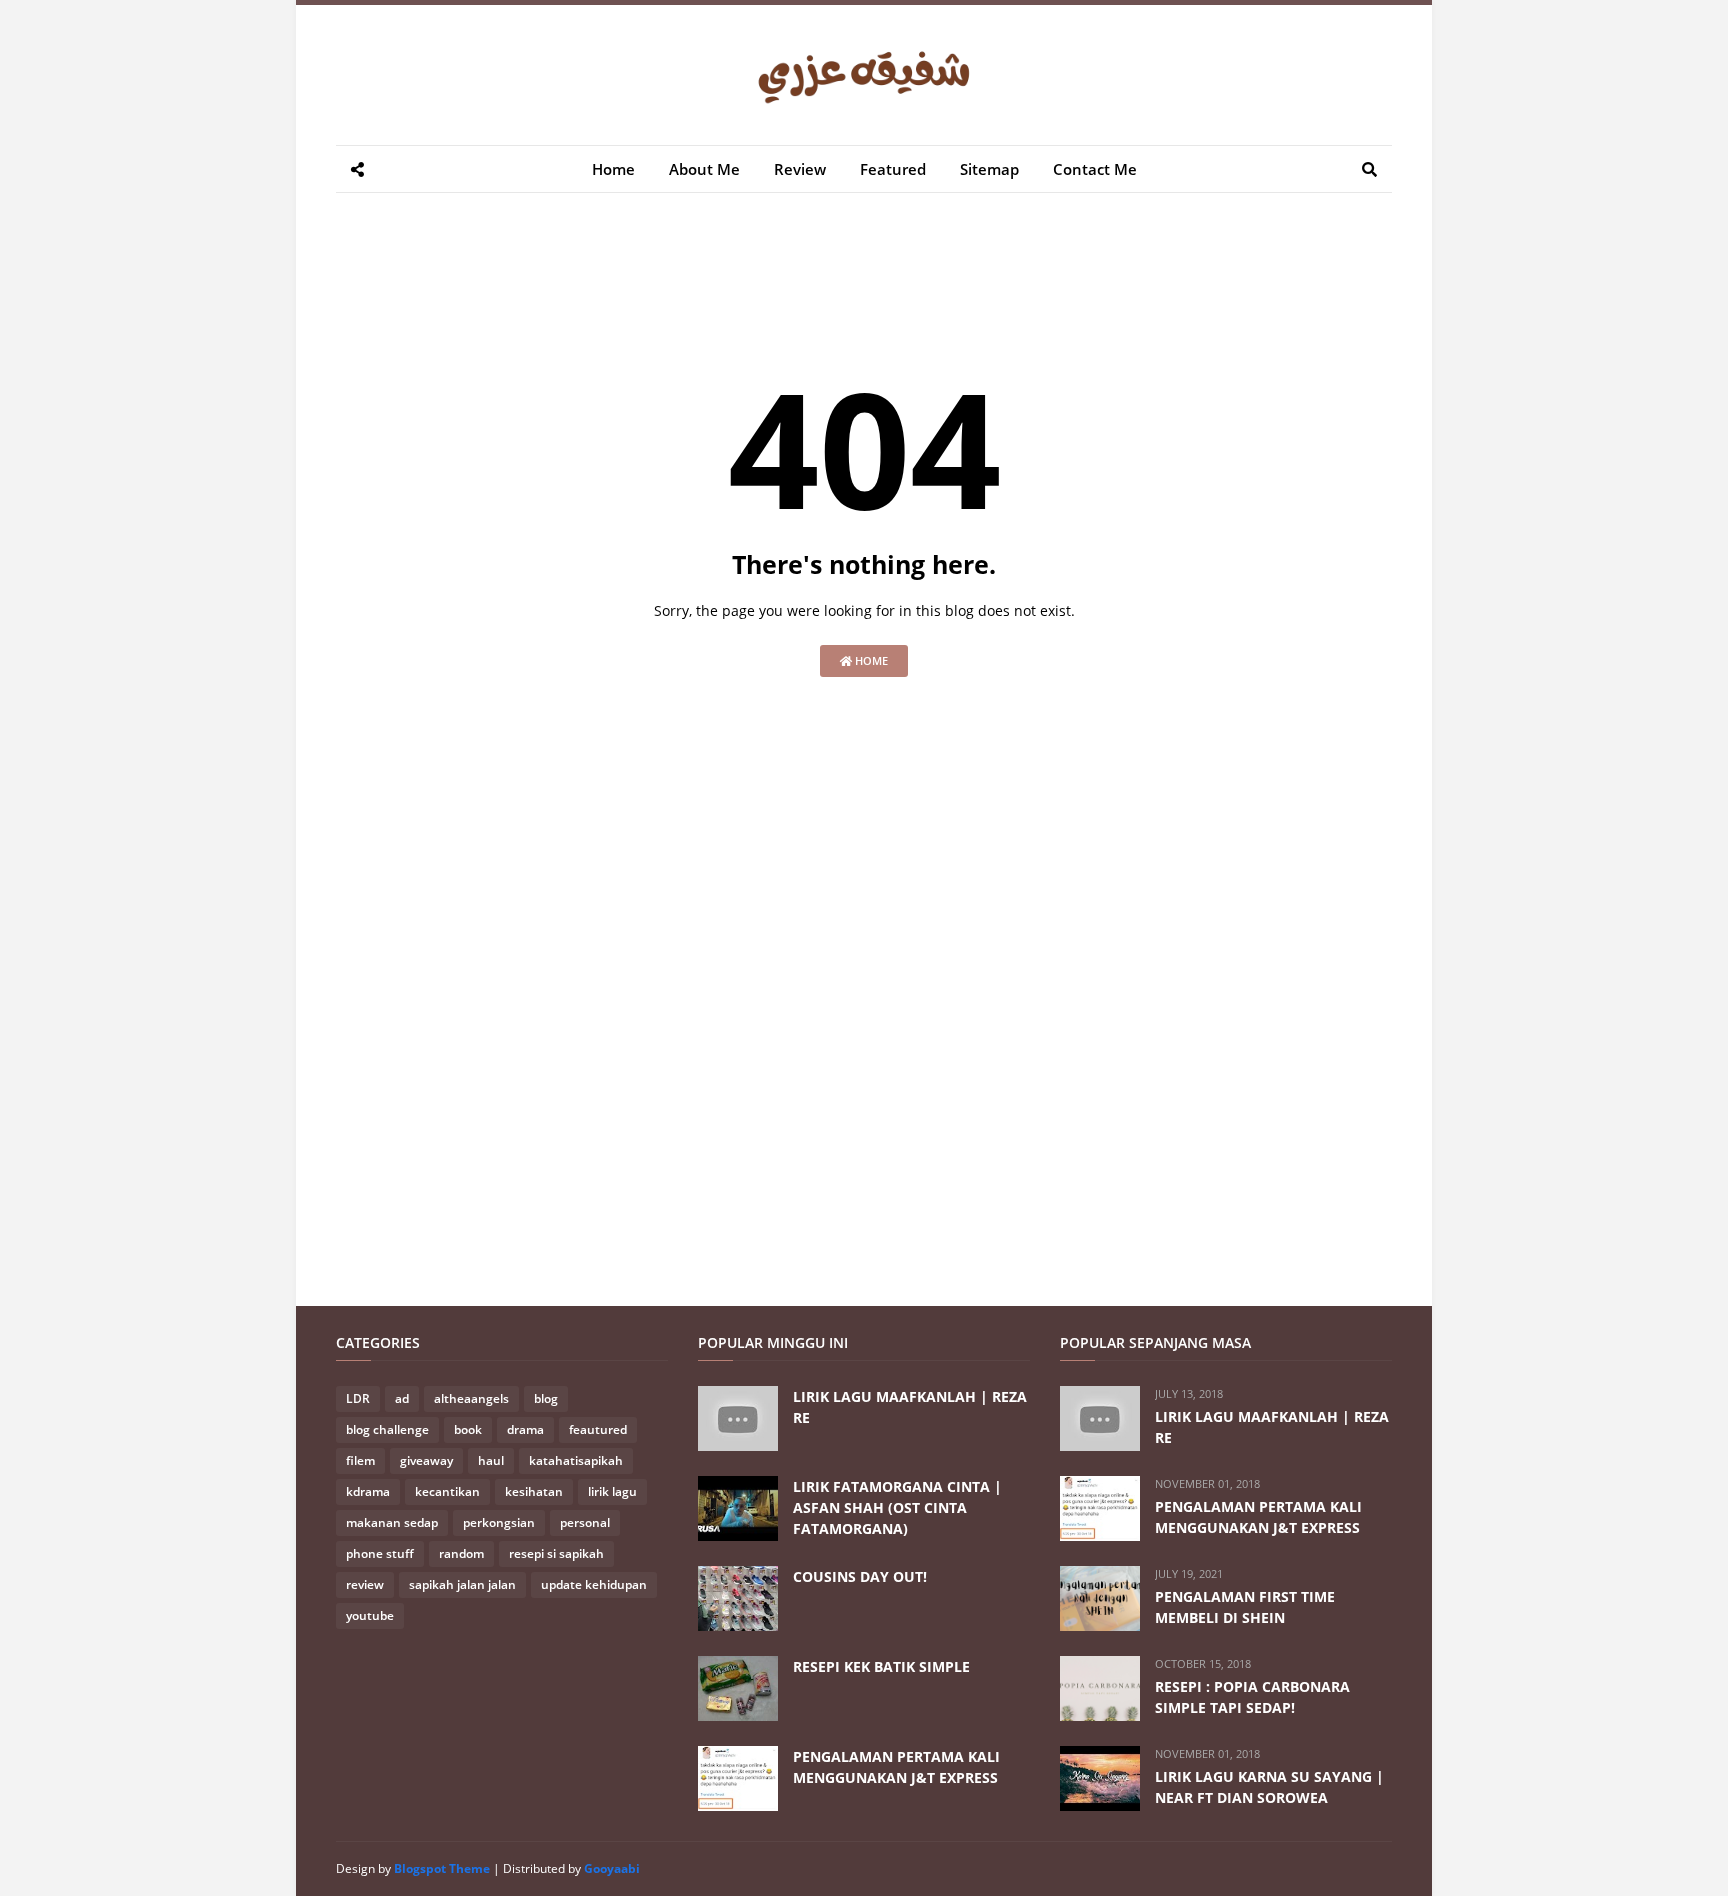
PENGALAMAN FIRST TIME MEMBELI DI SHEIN (1245, 1607)
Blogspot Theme (442, 1868)
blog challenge (387, 1429)
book (468, 1429)
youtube (370, 1615)
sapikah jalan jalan (462, 1584)
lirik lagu (612, 1491)
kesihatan (534, 1491)
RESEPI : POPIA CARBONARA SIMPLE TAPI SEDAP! (1252, 1697)
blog (546, 1398)
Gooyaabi (612, 1868)
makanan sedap (392, 1522)
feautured (598, 1429)
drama (525, 1429)
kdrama (368, 1491)
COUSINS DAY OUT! (860, 1576)
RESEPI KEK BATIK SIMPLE (881, 1666)
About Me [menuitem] (704, 169)
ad (402, 1398)
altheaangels (471, 1398)
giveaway (426, 1460)
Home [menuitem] (613, 169)
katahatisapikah (576, 1460)
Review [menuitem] (800, 169)
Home (870, 660)
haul (491, 1460)
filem (360, 1460)
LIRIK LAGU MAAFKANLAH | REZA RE (910, 1407)
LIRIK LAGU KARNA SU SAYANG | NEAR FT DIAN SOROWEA (1269, 1787)
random (461, 1553)
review (365, 1584)
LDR (358, 1398)
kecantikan (447, 1491)
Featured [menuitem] (893, 169)
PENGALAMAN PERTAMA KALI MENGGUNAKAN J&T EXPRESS (896, 1767)
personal (585, 1522)
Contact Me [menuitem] (1095, 169)
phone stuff (380, 1553)
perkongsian (499, 1522)
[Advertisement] (700, 278)
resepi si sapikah (556, 1553)
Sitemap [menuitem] (989, 169)
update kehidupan (594, 1584)
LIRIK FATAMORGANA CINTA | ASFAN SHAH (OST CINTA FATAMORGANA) (897, 1507)
